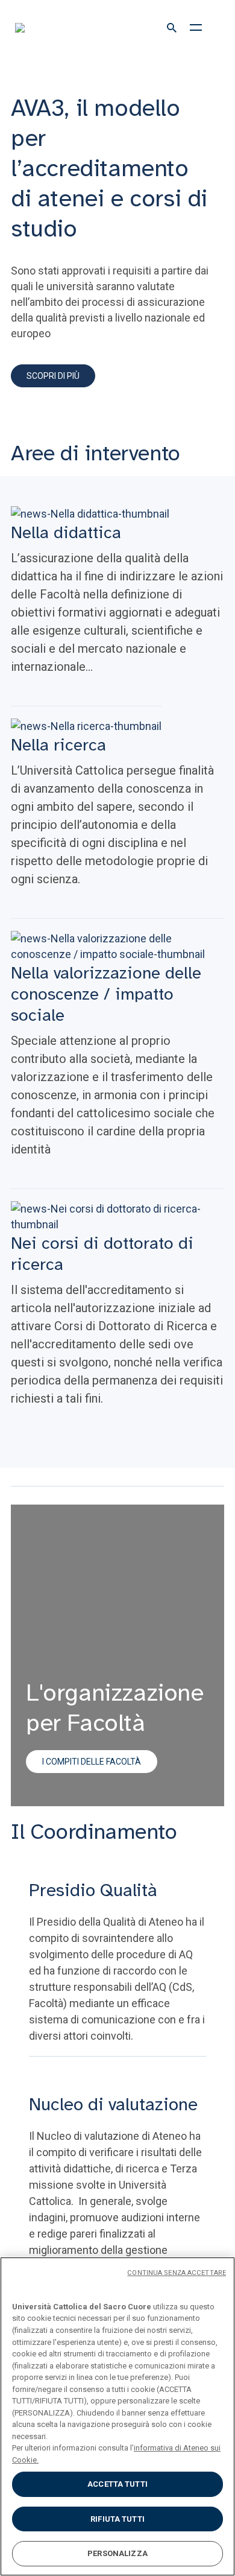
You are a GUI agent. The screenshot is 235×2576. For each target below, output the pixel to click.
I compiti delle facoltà (92, 1762)
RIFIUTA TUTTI (117, 2519)
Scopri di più (53, 376)
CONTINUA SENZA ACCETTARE (177, 2273)
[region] (117, 2416)
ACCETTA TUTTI (117, 2484)
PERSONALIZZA (117, 2553)
